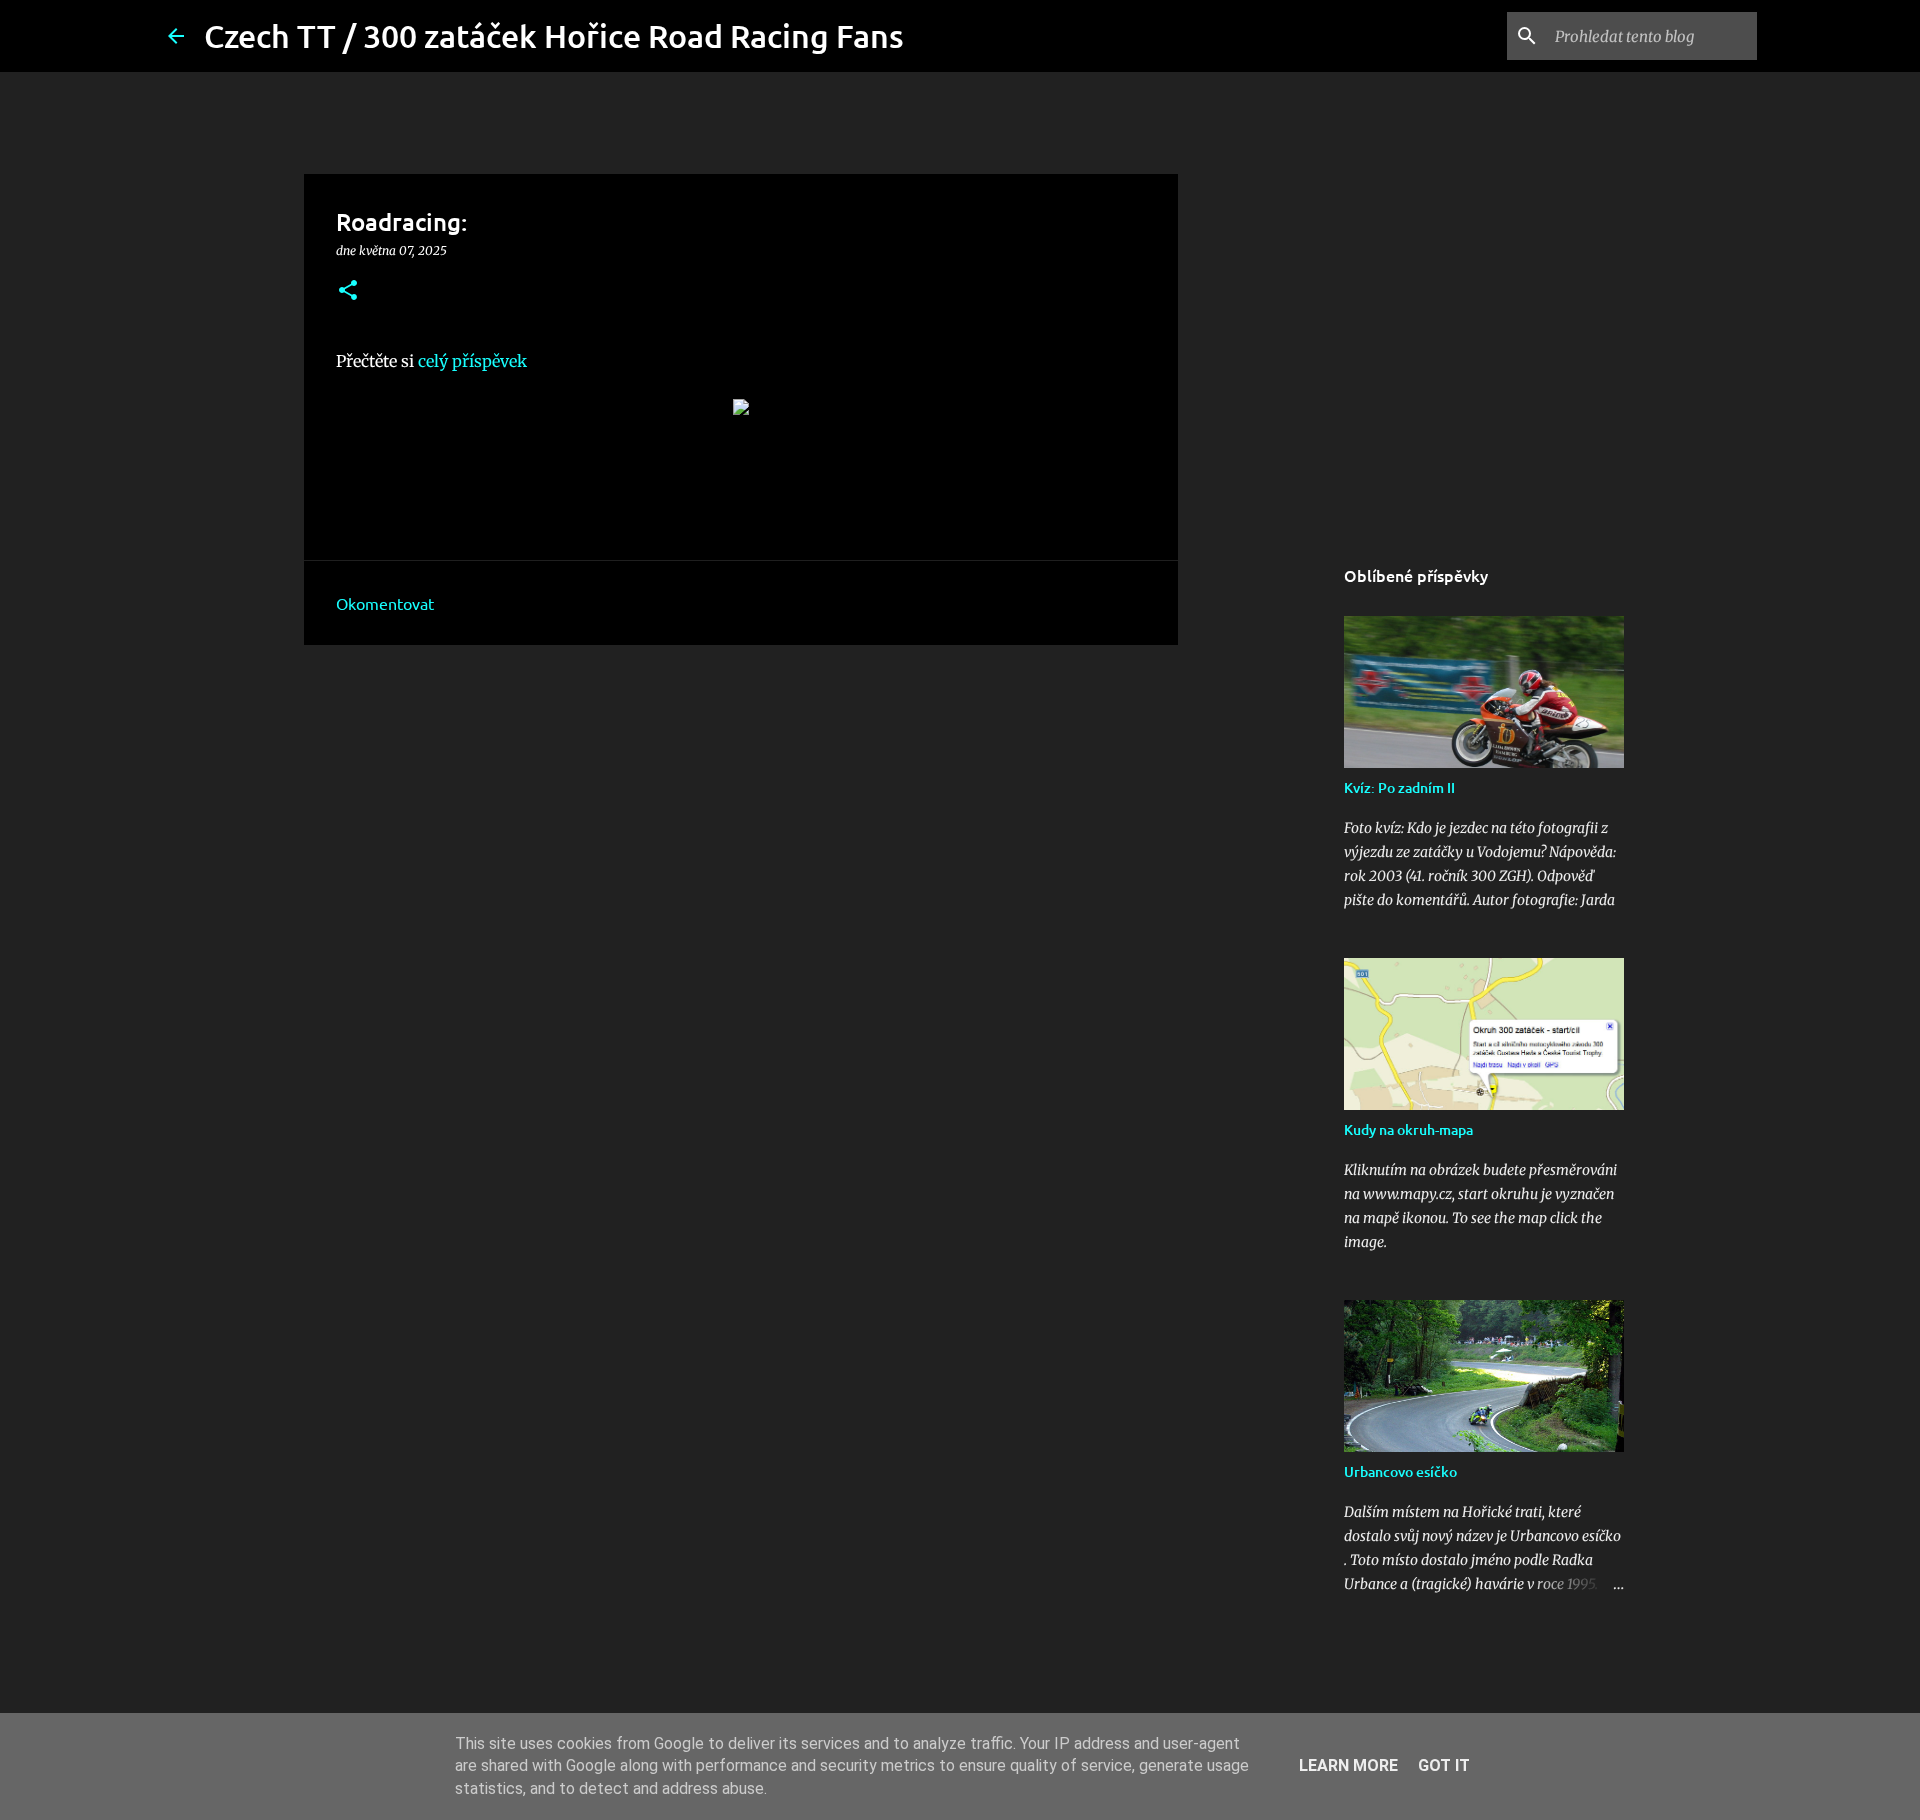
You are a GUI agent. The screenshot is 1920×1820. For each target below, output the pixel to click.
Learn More (1348, 1765)
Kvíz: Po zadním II (1399, 787)
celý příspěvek (472, 361)
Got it (1444, 1765)
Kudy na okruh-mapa (1408, 1129)
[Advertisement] (741, 815)
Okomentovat (385, 603)
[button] (348, 291)
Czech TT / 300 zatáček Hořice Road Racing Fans (554, 35)
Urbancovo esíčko (1400, 1471)
